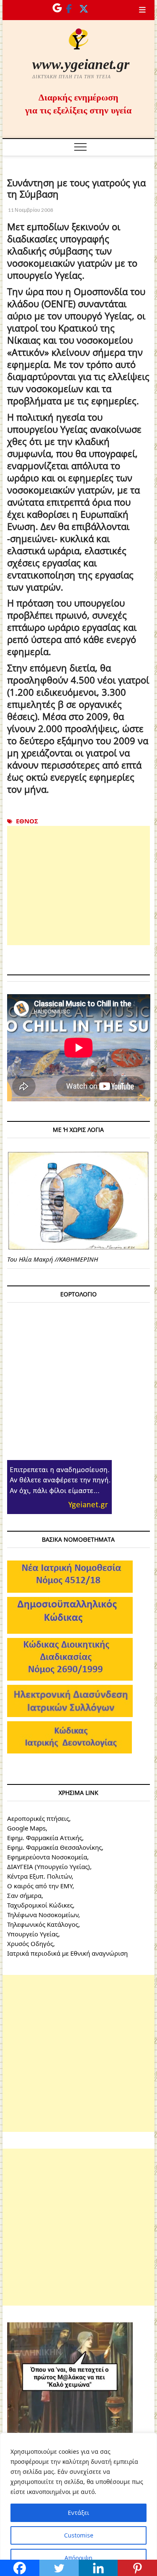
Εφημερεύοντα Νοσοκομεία (47, 1857)
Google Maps (26, 1828)
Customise (79, 2535)
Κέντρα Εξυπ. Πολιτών (39, 1876)
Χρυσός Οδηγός (30, 1944)
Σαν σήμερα (24, 1895)
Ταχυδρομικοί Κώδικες (40, 1905)
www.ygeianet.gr (81, 64)
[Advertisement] (79, 886)
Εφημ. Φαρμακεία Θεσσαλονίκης (54, 1847)
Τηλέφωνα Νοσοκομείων (43, 1915)
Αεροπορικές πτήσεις (38, 1818)
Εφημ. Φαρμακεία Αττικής (45, 1838)
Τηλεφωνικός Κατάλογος (43, 1924)
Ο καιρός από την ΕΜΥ (40, 1886)
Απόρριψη (78, 2558)
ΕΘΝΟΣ (27, 821)
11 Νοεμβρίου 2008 (30, 210)
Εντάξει (78, 2513)
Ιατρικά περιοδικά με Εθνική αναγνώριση (67, 1953)
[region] (78, 2504)
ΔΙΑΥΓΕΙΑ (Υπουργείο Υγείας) (49, 1866)
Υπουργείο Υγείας (33, 1934)
